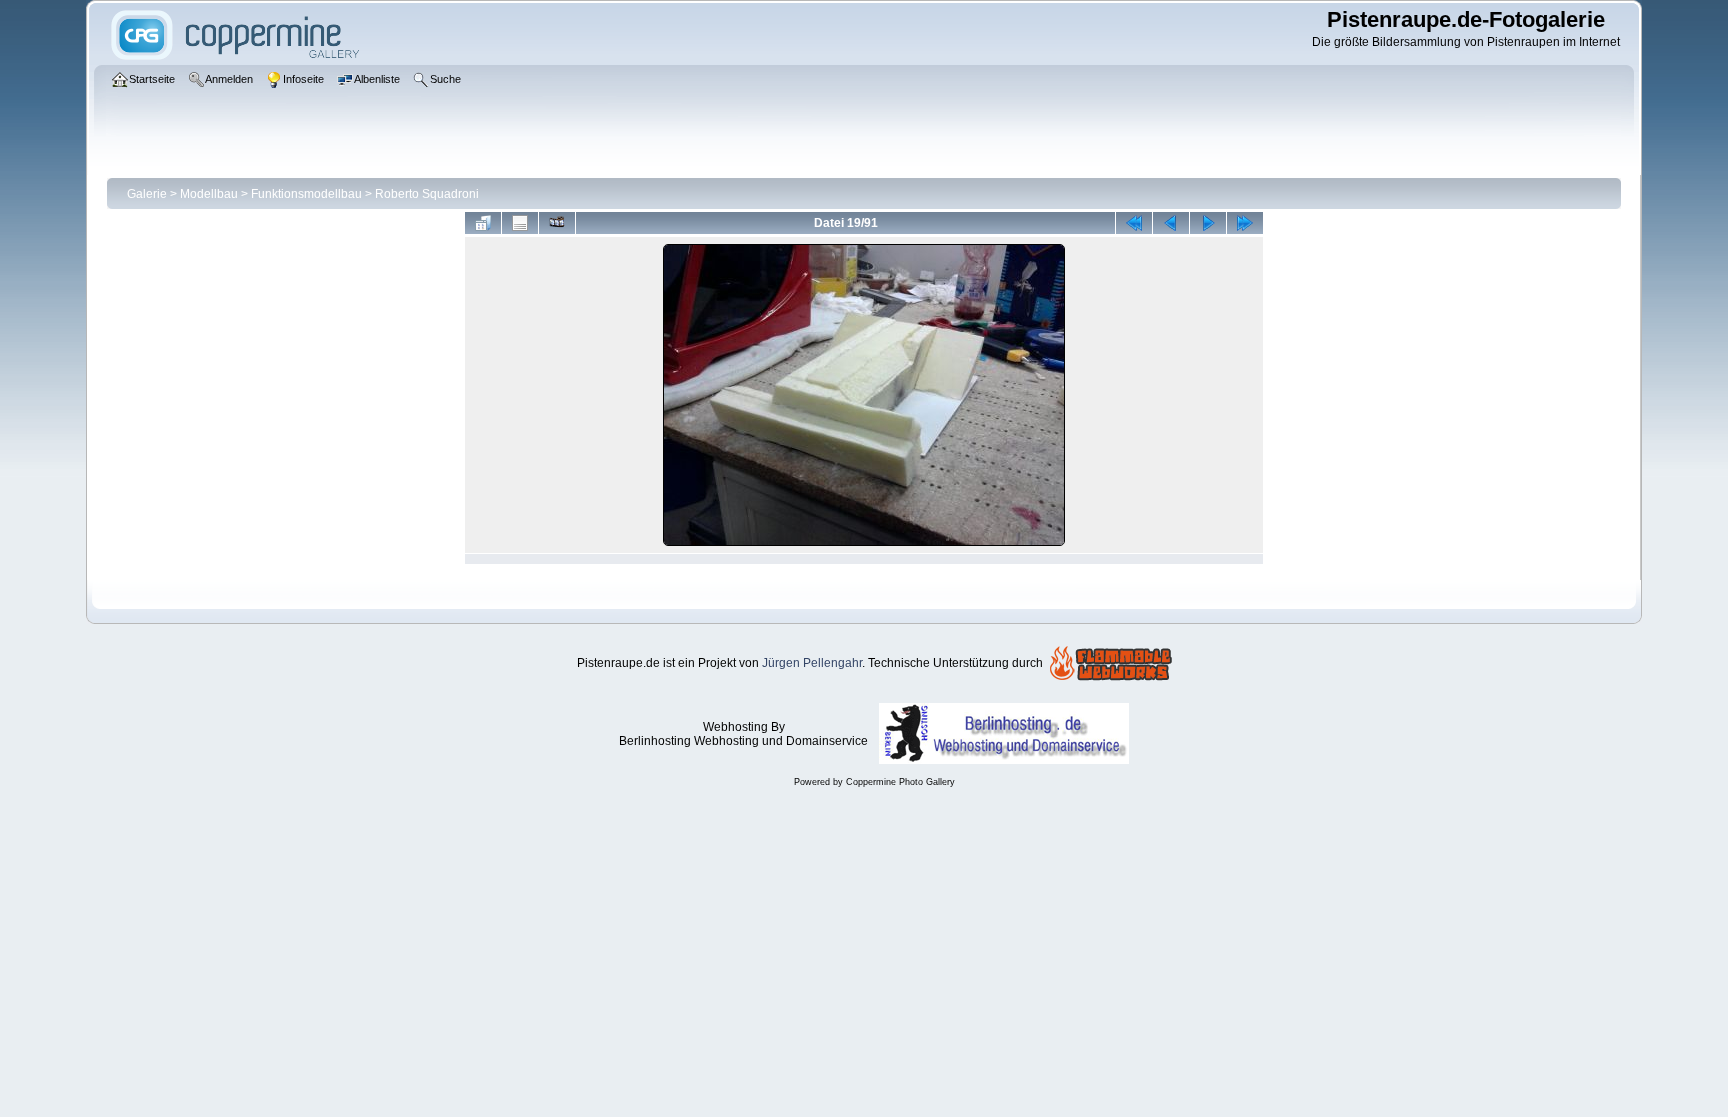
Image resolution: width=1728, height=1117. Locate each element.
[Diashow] (557, 223)
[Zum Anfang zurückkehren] (1134, 223)
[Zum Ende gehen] (1245, 223)
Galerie (147, 194)
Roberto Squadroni (427, 194)
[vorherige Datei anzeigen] (1171, 223)
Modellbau (209, 194)
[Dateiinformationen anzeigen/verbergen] (520, 223)
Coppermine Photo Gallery (900, 782)
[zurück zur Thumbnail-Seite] (483, 223)
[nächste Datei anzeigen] (1208, 223)
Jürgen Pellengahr (812, 663)
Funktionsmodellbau (306, 194)
